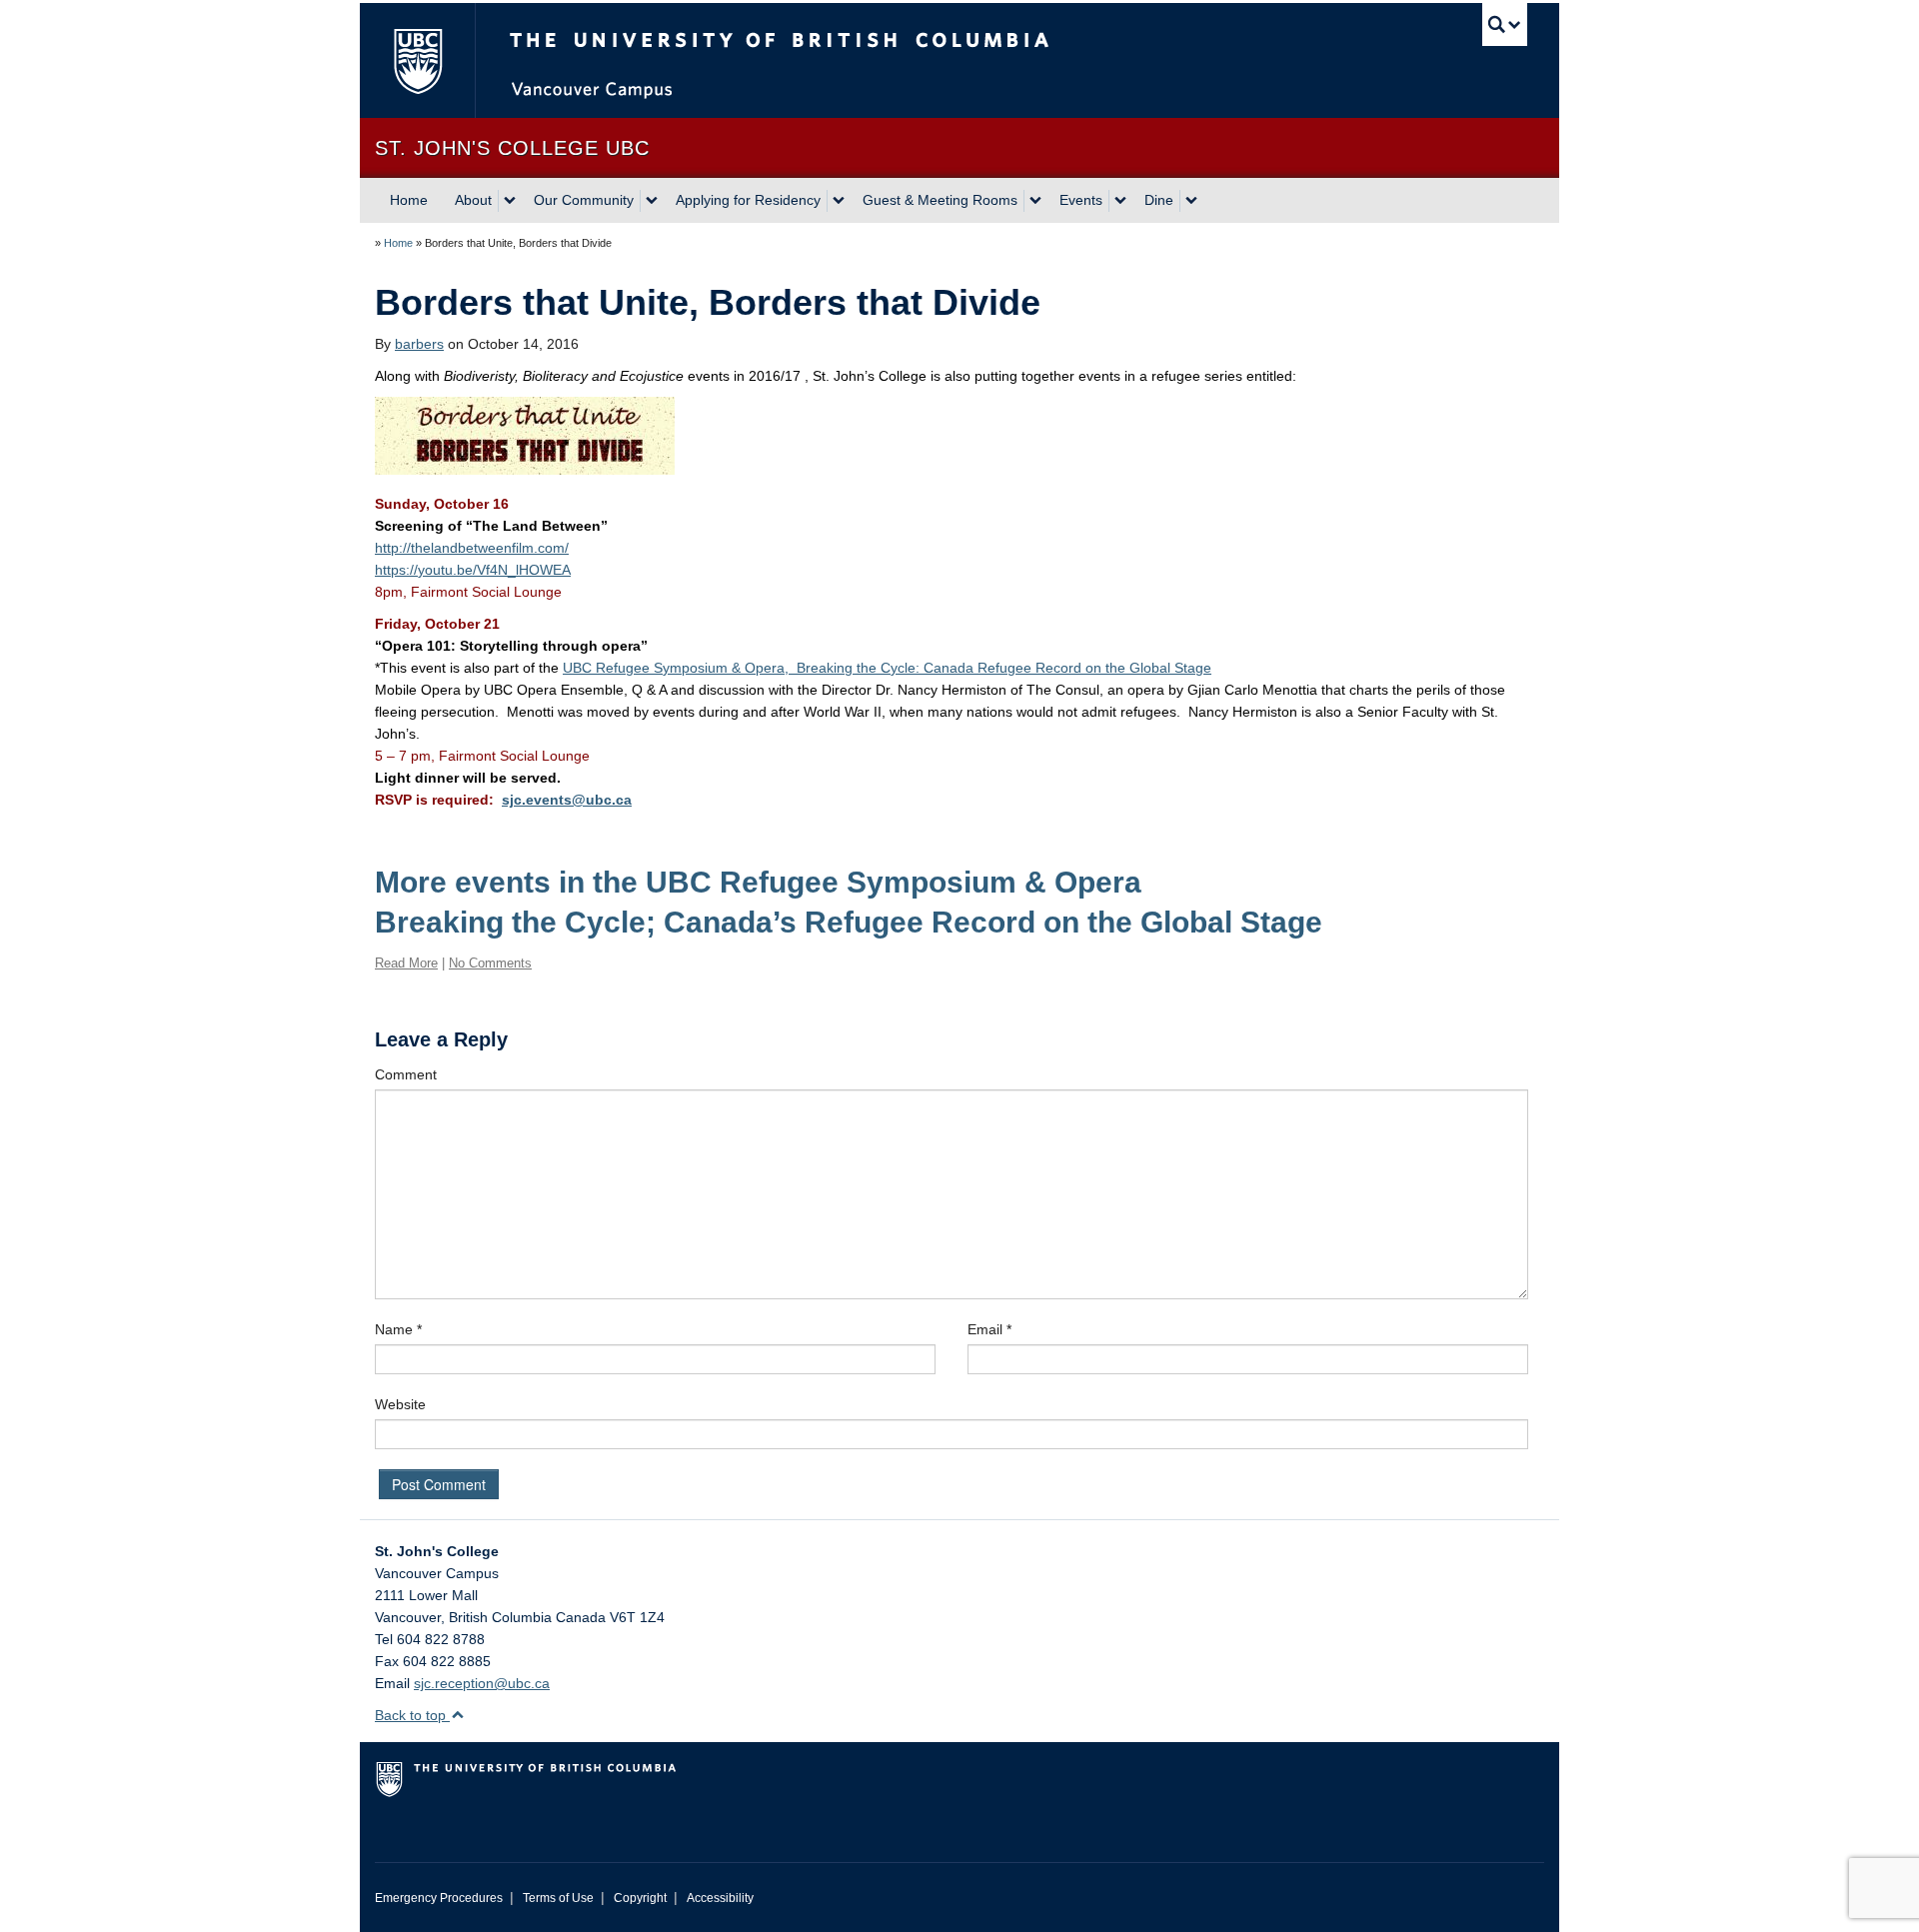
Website (400, 1404)
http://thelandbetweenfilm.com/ (472, 548)
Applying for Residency (748, 200)
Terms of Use (558, 1898)
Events (1081, 200)
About (473, 200)
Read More (406, 963)
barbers (419, 344)
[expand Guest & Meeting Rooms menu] (1035, 201)
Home (409, 200)
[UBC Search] (1505, 24)
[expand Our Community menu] (652, 201)
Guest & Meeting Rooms (940, 200)
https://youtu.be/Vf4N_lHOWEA (473, 570)
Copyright (640, 1898)
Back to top (412, 1715)
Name (398, 1329)
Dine (1159, 200)
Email (989, 1329)
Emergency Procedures (439, 1898)
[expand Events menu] (1120, 201)
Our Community (584, 200)
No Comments (490, 963)
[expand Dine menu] (1191, 201)
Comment (406, 1074)
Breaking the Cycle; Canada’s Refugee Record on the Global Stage (849, 922)
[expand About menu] (510, 201)
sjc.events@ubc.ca (567, 800)
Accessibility (720, 1898)
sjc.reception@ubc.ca (482, 1683)
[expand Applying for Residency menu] (839, 201)
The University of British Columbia (417, 60)
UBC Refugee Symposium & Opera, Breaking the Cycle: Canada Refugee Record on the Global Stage (887, 668)
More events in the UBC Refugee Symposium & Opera (758, 882)
